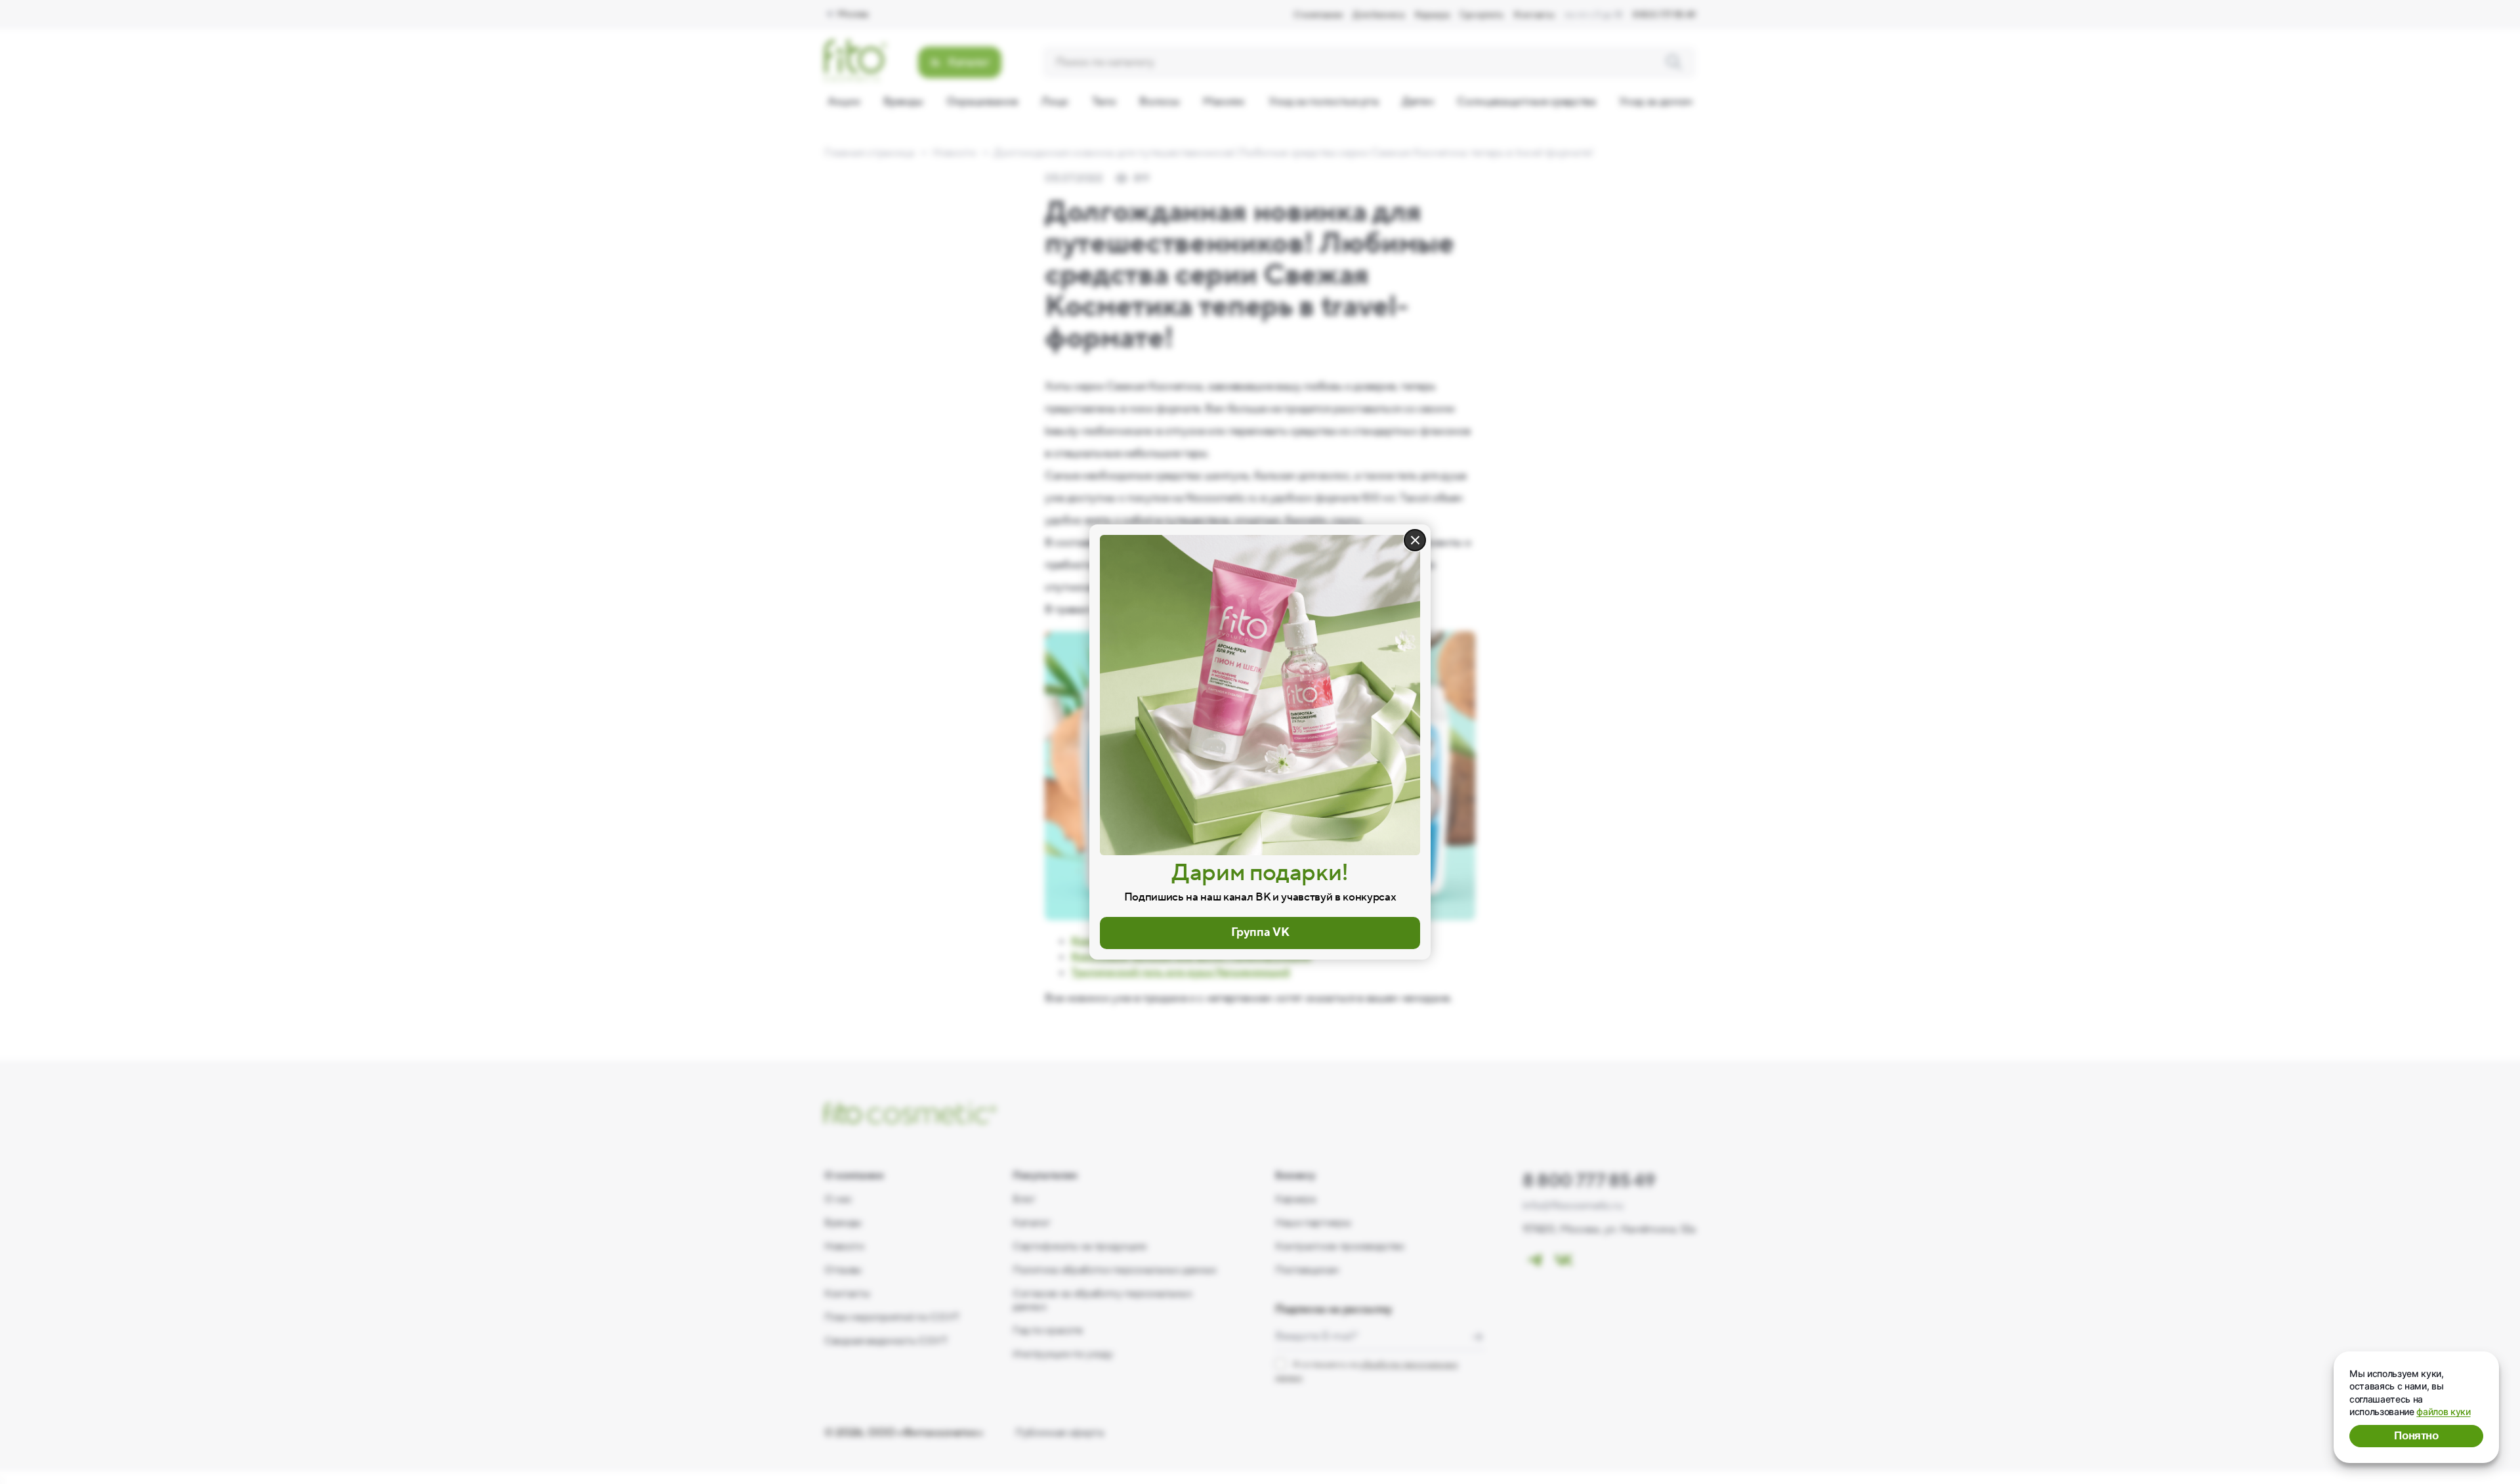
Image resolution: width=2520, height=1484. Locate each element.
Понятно (2416, 1436)
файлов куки (2443, 1411)
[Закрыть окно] (1415, 540)
